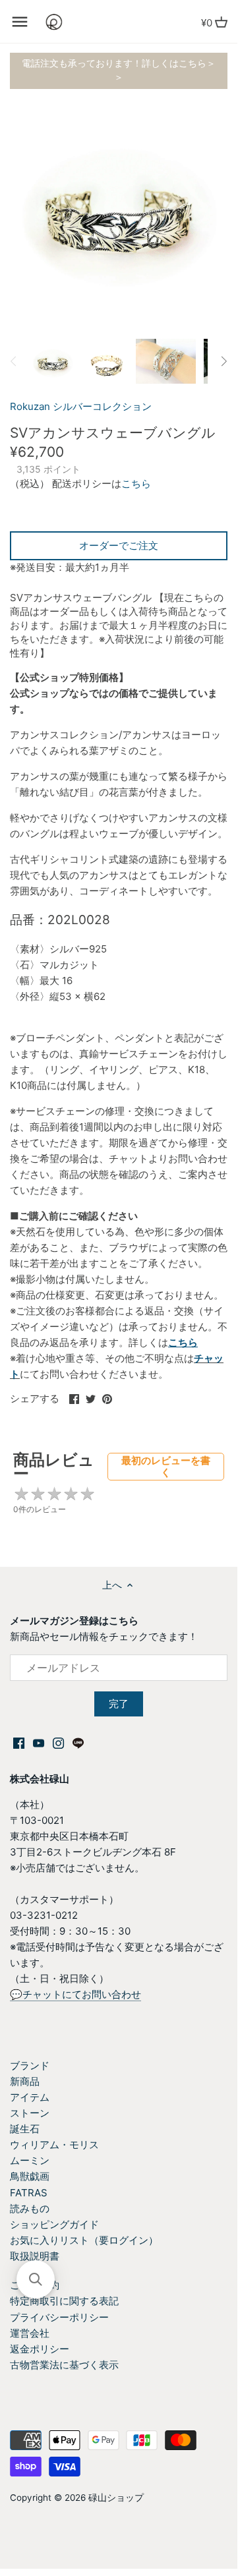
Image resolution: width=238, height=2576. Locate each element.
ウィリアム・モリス (54, 2145)
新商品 (25, 2081)
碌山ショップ (116, 2498)
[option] (53, 361)
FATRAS (29, 2193)
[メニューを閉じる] (20, 22)
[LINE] (78, 1742)
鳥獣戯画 (30, 2176)
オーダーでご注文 (119, 545)
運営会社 (30, 2333)
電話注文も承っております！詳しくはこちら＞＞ (119, 70)
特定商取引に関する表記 (64, 2301)
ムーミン (30, 2160)
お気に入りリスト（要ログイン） (84, 2240)
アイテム (30, 2097)
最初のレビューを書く (166, 1466)
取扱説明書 (35, 2256)
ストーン (30, 2113)
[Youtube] (39, 1742)
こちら (136, 483)
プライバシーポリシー (59, 2317)
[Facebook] (19, 1742)
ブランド (30, 2065)
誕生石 (25, 2129)
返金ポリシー (40, 2349)
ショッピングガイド (54, 2224)
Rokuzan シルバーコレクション (81, 406)
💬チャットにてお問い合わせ (75, 1994)
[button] (36, 2279)
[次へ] (223, 361)
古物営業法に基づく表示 (64, 2365)
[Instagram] (58, 1742)
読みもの (30, 2209)
